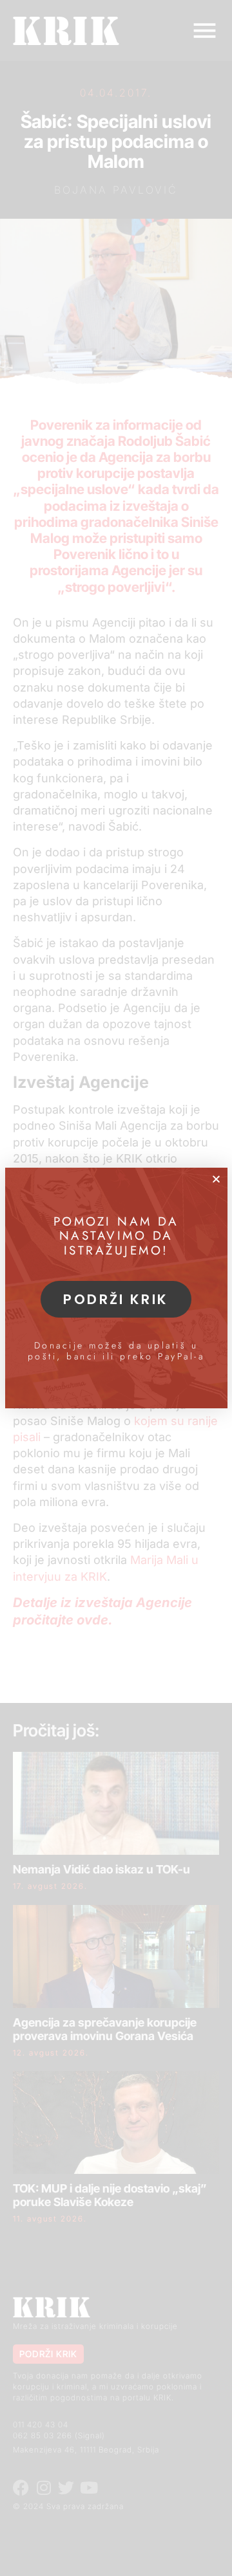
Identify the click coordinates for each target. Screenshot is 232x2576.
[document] (116, 1288)
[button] (216, 1179)
